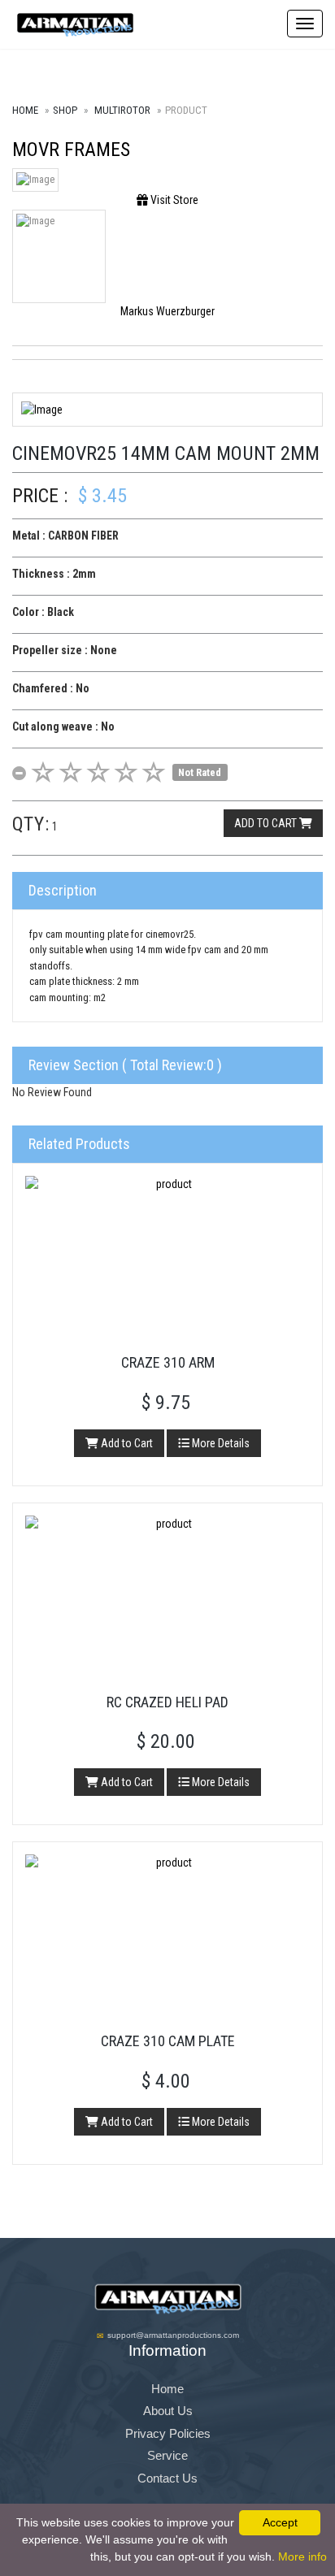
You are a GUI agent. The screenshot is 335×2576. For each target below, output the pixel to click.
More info (302, 2556)
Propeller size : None (65, 650)
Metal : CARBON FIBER (65, 536)
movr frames (71, 150)
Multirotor (122, 110)
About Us (168, 2411)
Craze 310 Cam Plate (168, 2041)
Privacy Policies (168, 2433)
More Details (220, 1443)
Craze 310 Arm (168, 1362)
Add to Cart (126, 1443)
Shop (65, 110)
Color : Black (43, 612)
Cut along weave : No (63, 726)
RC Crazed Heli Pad (167, 1702)
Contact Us (167, 2478)
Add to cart (267, 823)
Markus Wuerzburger (167, 311)
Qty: (31, 824)
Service (167, 2455)
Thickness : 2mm (54, 574)
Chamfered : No (51, 688)
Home (25, 110)
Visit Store (173, 200)
